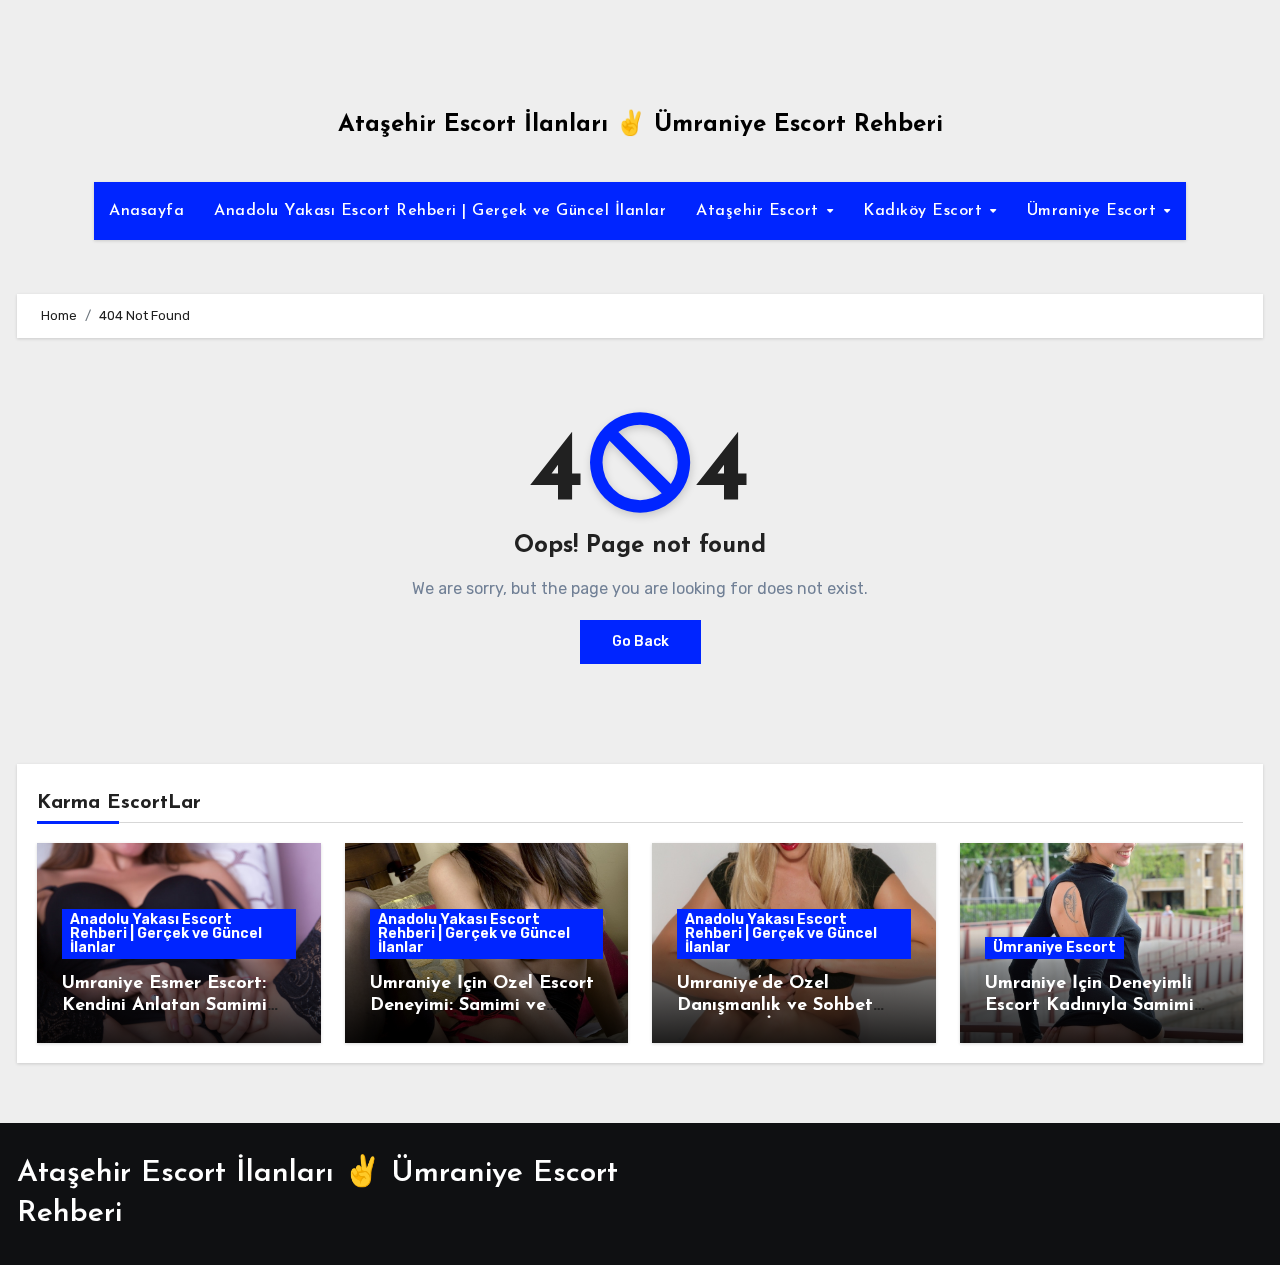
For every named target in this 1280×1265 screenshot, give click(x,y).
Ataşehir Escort (760, 211)
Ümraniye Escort (1094, 211)
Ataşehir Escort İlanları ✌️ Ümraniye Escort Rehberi (640, 125)
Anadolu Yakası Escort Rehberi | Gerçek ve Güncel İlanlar (440, 211)
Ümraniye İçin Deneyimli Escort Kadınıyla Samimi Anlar (1089, 1005)
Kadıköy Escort (925, 211)
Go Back (640, 641)
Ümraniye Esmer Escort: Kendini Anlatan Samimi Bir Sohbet (164, 1005)
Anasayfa (146, 211)
